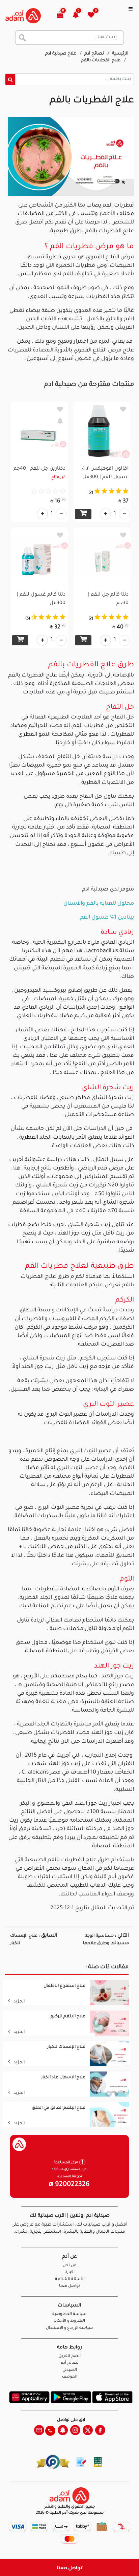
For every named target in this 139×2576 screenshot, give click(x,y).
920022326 (72, 2185)
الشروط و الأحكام (69, 2321)
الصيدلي (70, 2370)
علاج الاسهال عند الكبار (63, 2078)
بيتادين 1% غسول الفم (107, 918)
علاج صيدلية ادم (61, 54)
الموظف (70, 2377)
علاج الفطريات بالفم (101, 61)
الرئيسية (120, 54)
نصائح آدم (95, 54)
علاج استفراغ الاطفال (64, 1986)
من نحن (69, 2266)
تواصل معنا (70, 2567)
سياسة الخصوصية (69, 2314)
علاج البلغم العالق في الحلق (59, 2108)
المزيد (19, 2002)
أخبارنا (69, 2272)
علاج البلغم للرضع (68, 2017)
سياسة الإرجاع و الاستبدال (69, 2328)
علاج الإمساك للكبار (66, 2047)
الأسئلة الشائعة (70, 2280)
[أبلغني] (60, 421)
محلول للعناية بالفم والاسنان (99, 904)
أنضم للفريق (69, 2356)
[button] (79, 16)
